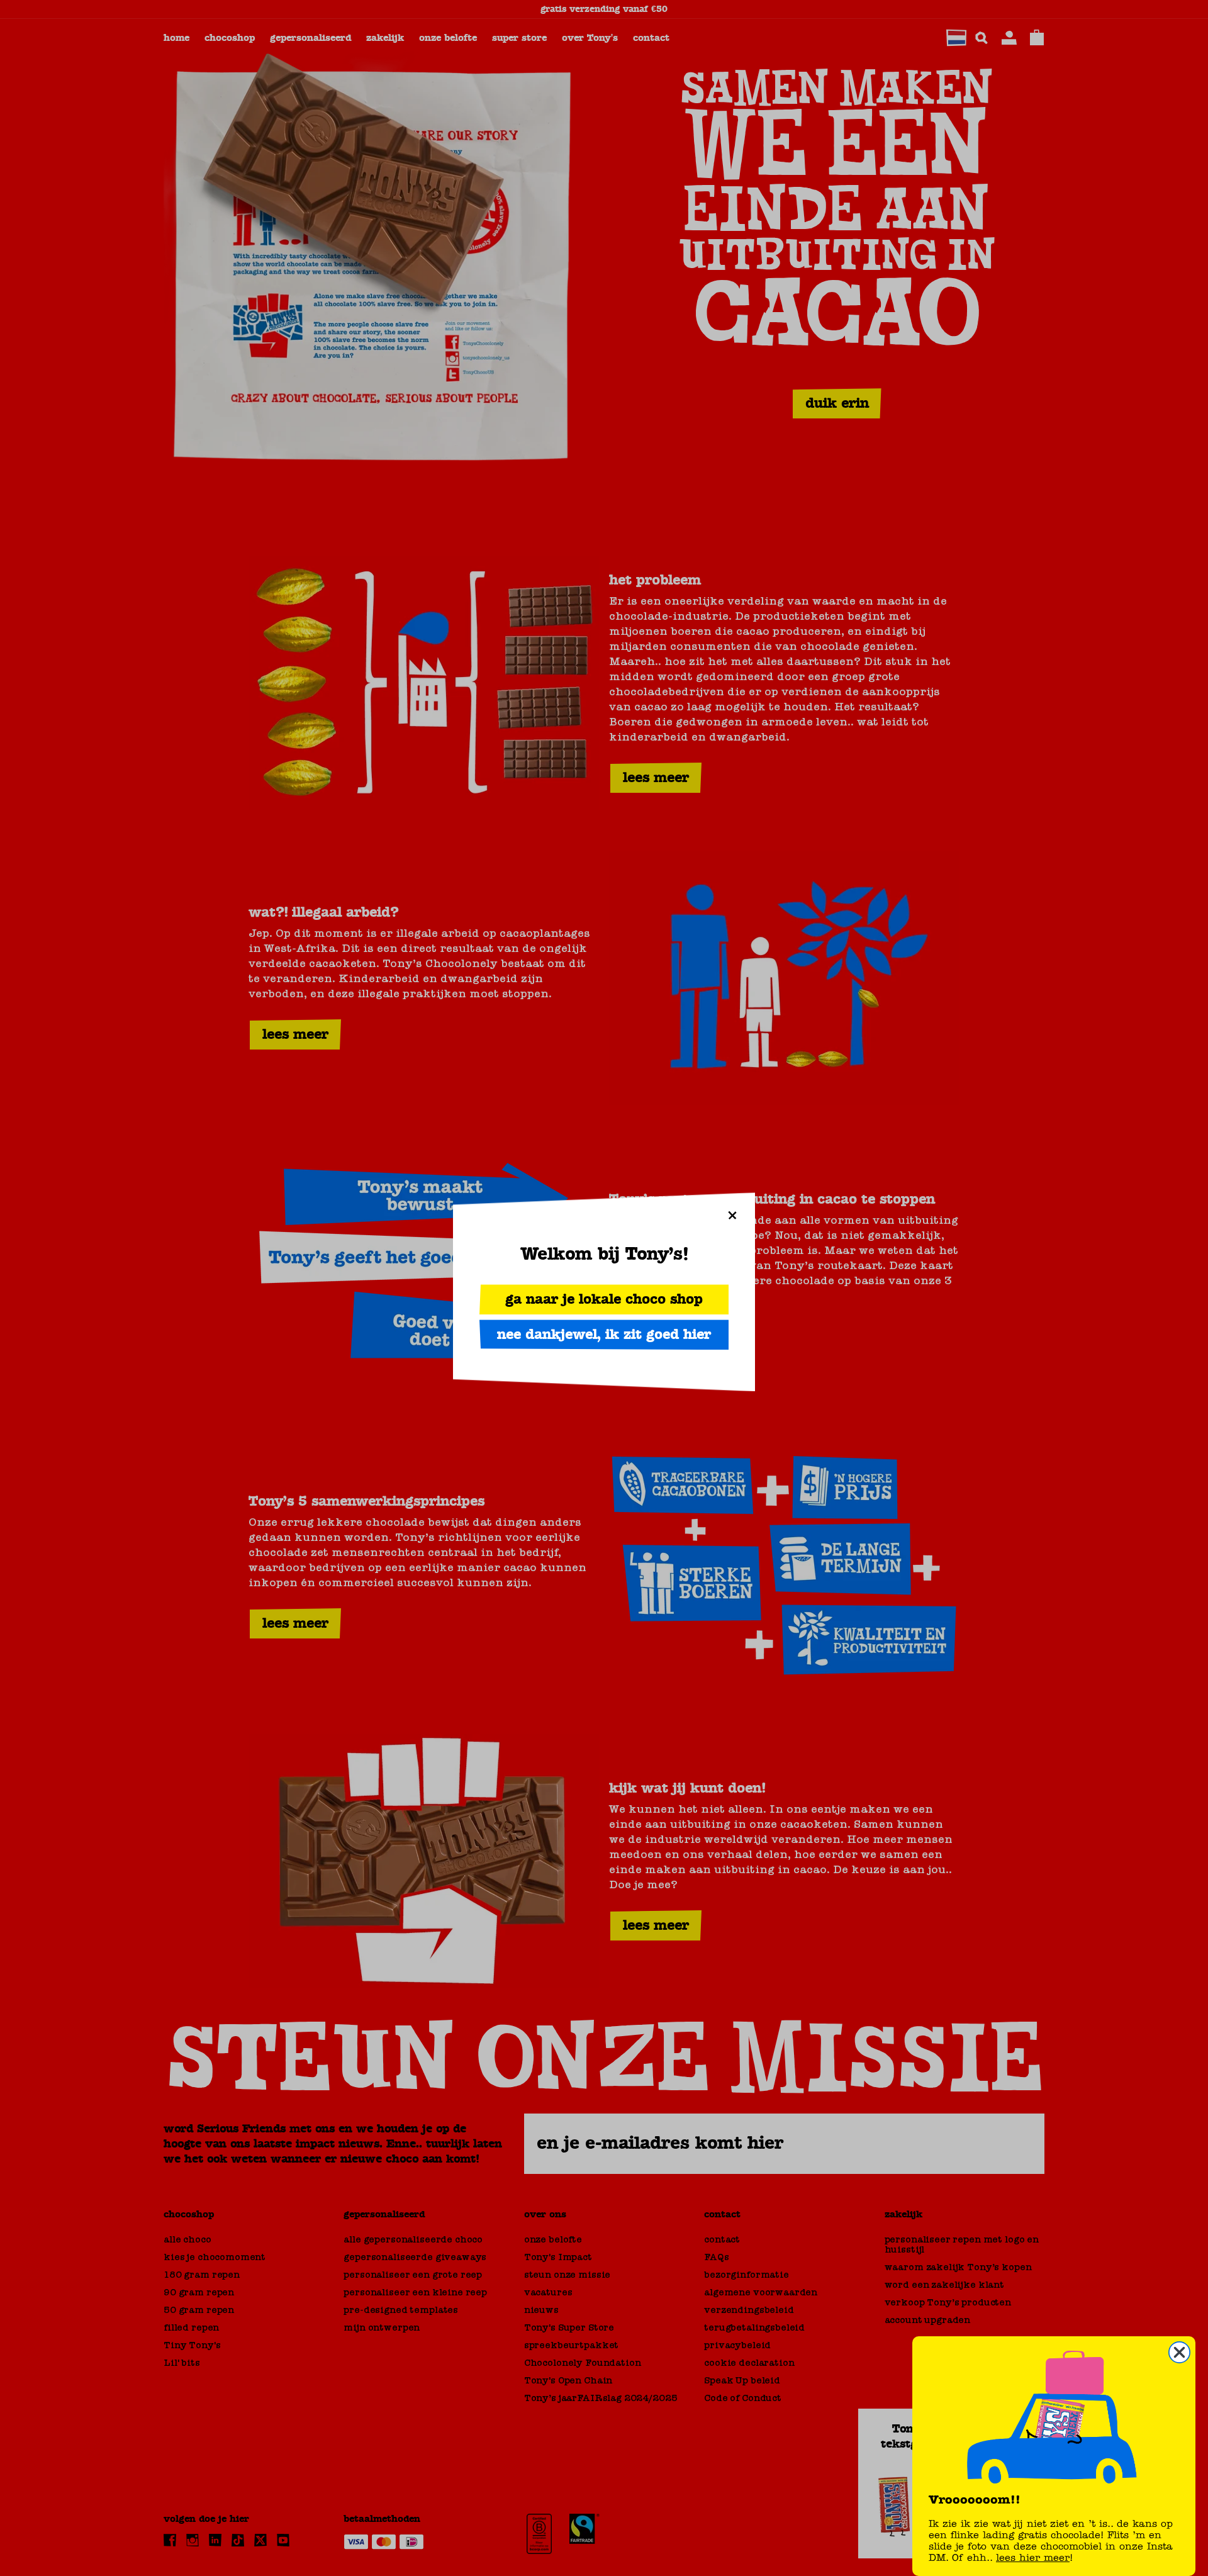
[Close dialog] (1179, 2352)
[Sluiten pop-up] (732, 1215)
